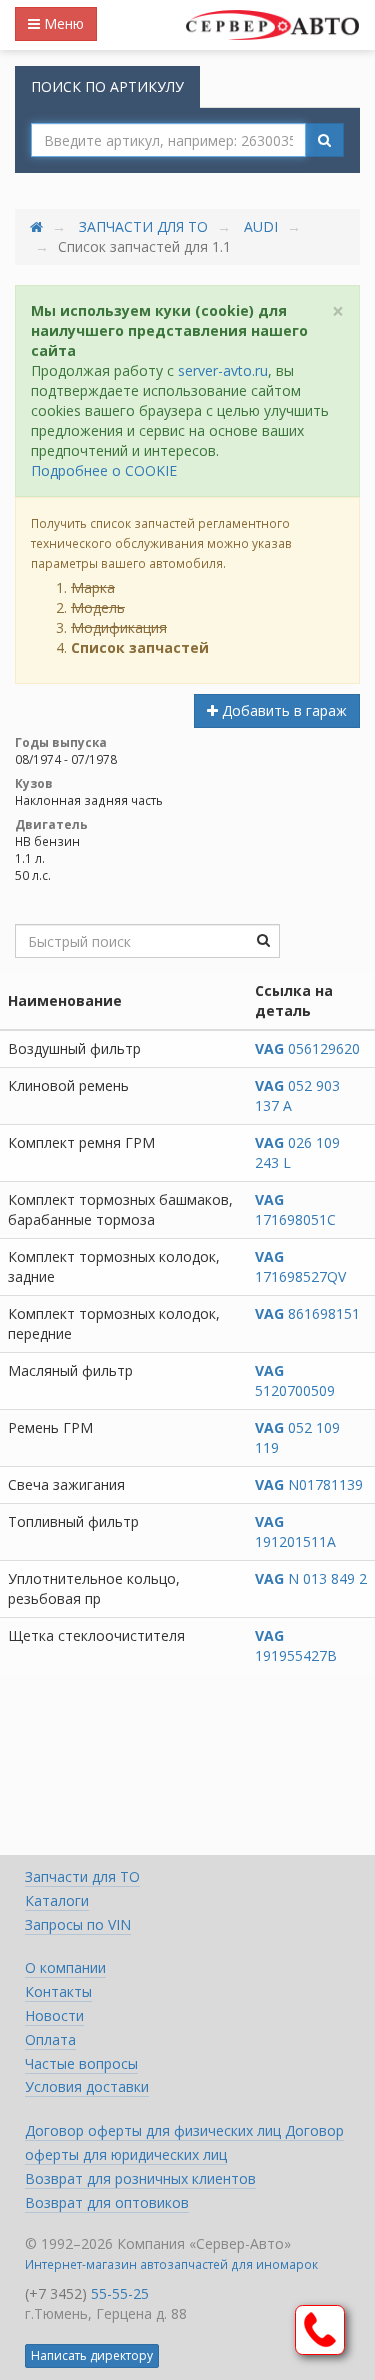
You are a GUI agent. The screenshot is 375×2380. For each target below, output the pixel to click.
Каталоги (57, 1900)
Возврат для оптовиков (107, 2202)
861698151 (307, 1313)
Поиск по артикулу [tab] (107, 86)
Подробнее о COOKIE (104, 470)
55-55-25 (120, 2293)
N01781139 (309, 1484)
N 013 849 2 (311, 1578)
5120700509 (295, 1380)
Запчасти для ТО (143, 226)
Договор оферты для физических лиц (155, 2130)
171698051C (295, 1209)
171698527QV (300, 1266)
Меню (62, 23)
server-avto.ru (223, 370)
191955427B (296, 1645)
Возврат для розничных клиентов (140, 2178)
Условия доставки (87, 2086)
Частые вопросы (81, 2063)
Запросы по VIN (78, 1924)
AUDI (261, 226)
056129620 (307, 1048)
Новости (54, 2015)
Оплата (50, 2039)
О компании (65, 1967)
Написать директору (92, 2355)
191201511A (295, 1531)
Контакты (58, 1991)
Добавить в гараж (282, 710)
